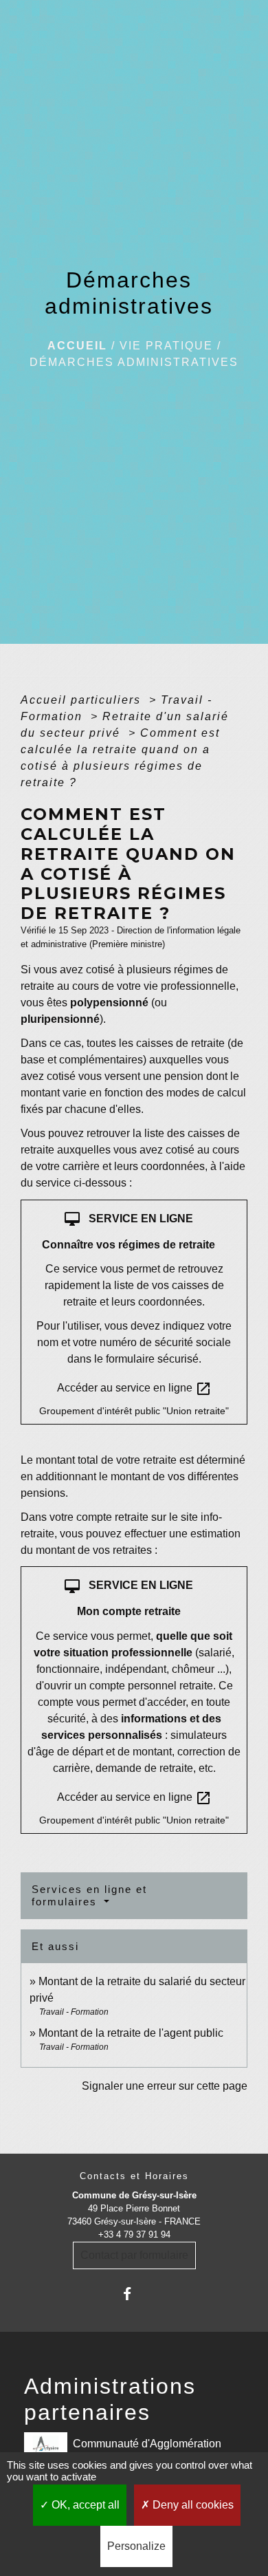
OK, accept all (84, 2505)
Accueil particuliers (83, 700)
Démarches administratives (134, 362)
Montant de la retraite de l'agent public (131, 2033)
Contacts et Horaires (134, 2176)
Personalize (136, 2546)
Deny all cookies (192, 2505)
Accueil (77, 346)
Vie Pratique (166, 346)
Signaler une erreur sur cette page (165, 2086)
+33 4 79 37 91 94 (134, 2234)
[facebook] (134, 2294)
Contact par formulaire (134, 2255)
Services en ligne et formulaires (89, 1895)
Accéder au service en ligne (134, 1389)
